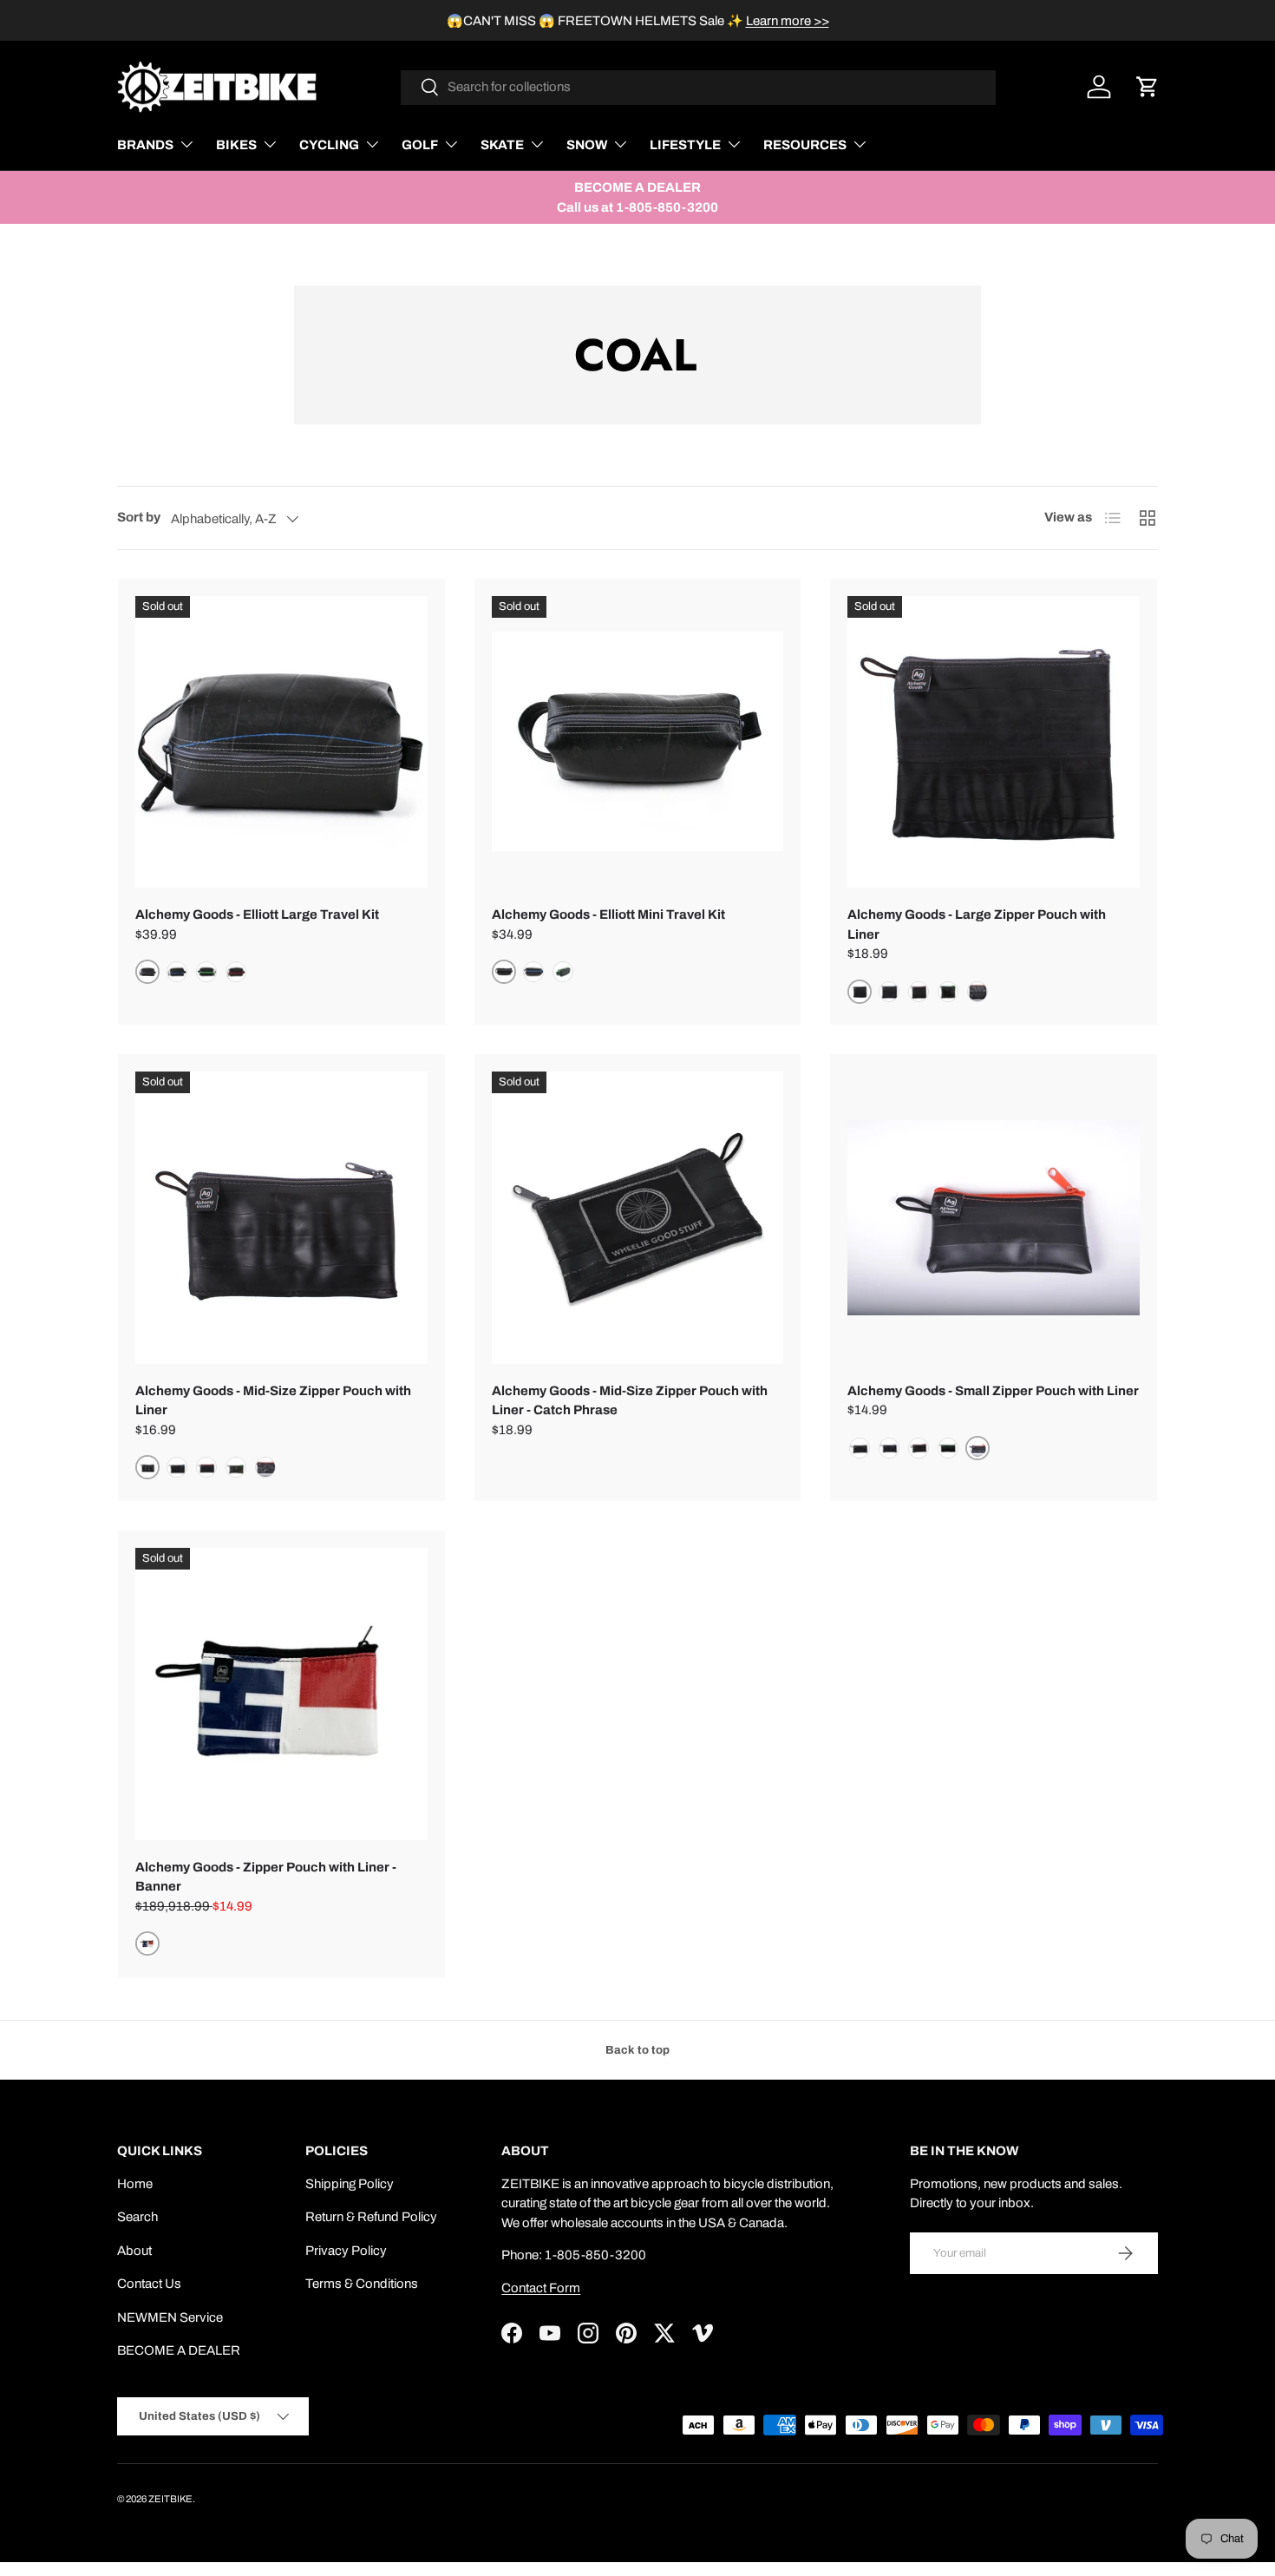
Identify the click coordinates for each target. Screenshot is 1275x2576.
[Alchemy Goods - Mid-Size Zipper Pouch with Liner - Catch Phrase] (638, 1218)
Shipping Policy (350, 2184)
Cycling (329, 145)
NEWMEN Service (170, 2317)
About (134, 2251)
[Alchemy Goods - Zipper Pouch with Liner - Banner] (281, 1694)
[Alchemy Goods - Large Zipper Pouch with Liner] (994, 742)
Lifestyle (685, 145)
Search (137, 2217)
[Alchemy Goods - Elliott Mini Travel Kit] (638, 742)
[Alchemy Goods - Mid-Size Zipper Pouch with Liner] (281, 1218)
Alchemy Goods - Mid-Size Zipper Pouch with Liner (273, 1401)
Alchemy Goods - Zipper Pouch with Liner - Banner (266, 1877)
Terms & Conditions (362, 2284)
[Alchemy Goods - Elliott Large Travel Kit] (281, 742)
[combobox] (699, 87)
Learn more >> (788, 21)
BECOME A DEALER (179, 2350)
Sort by (139, 517)
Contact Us (149, 2284)
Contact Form (541, 2288)
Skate (502, 145)
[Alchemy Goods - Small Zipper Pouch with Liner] (994, 1218)
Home (135, 2184)
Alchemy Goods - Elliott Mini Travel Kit (608, 914)
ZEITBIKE (170, 2499)
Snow (587, 145)
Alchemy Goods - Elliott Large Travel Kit (257, 914)
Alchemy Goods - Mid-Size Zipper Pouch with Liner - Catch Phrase (630, 1401)
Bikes (236, 145)
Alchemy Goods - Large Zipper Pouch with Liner (977, 924)
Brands (145, 145)
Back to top (637, 2050)
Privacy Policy (346, 2251)
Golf (420, 145)
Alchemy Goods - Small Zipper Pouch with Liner (993, 1391)
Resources (805, 145)
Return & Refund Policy (371, 2217)
